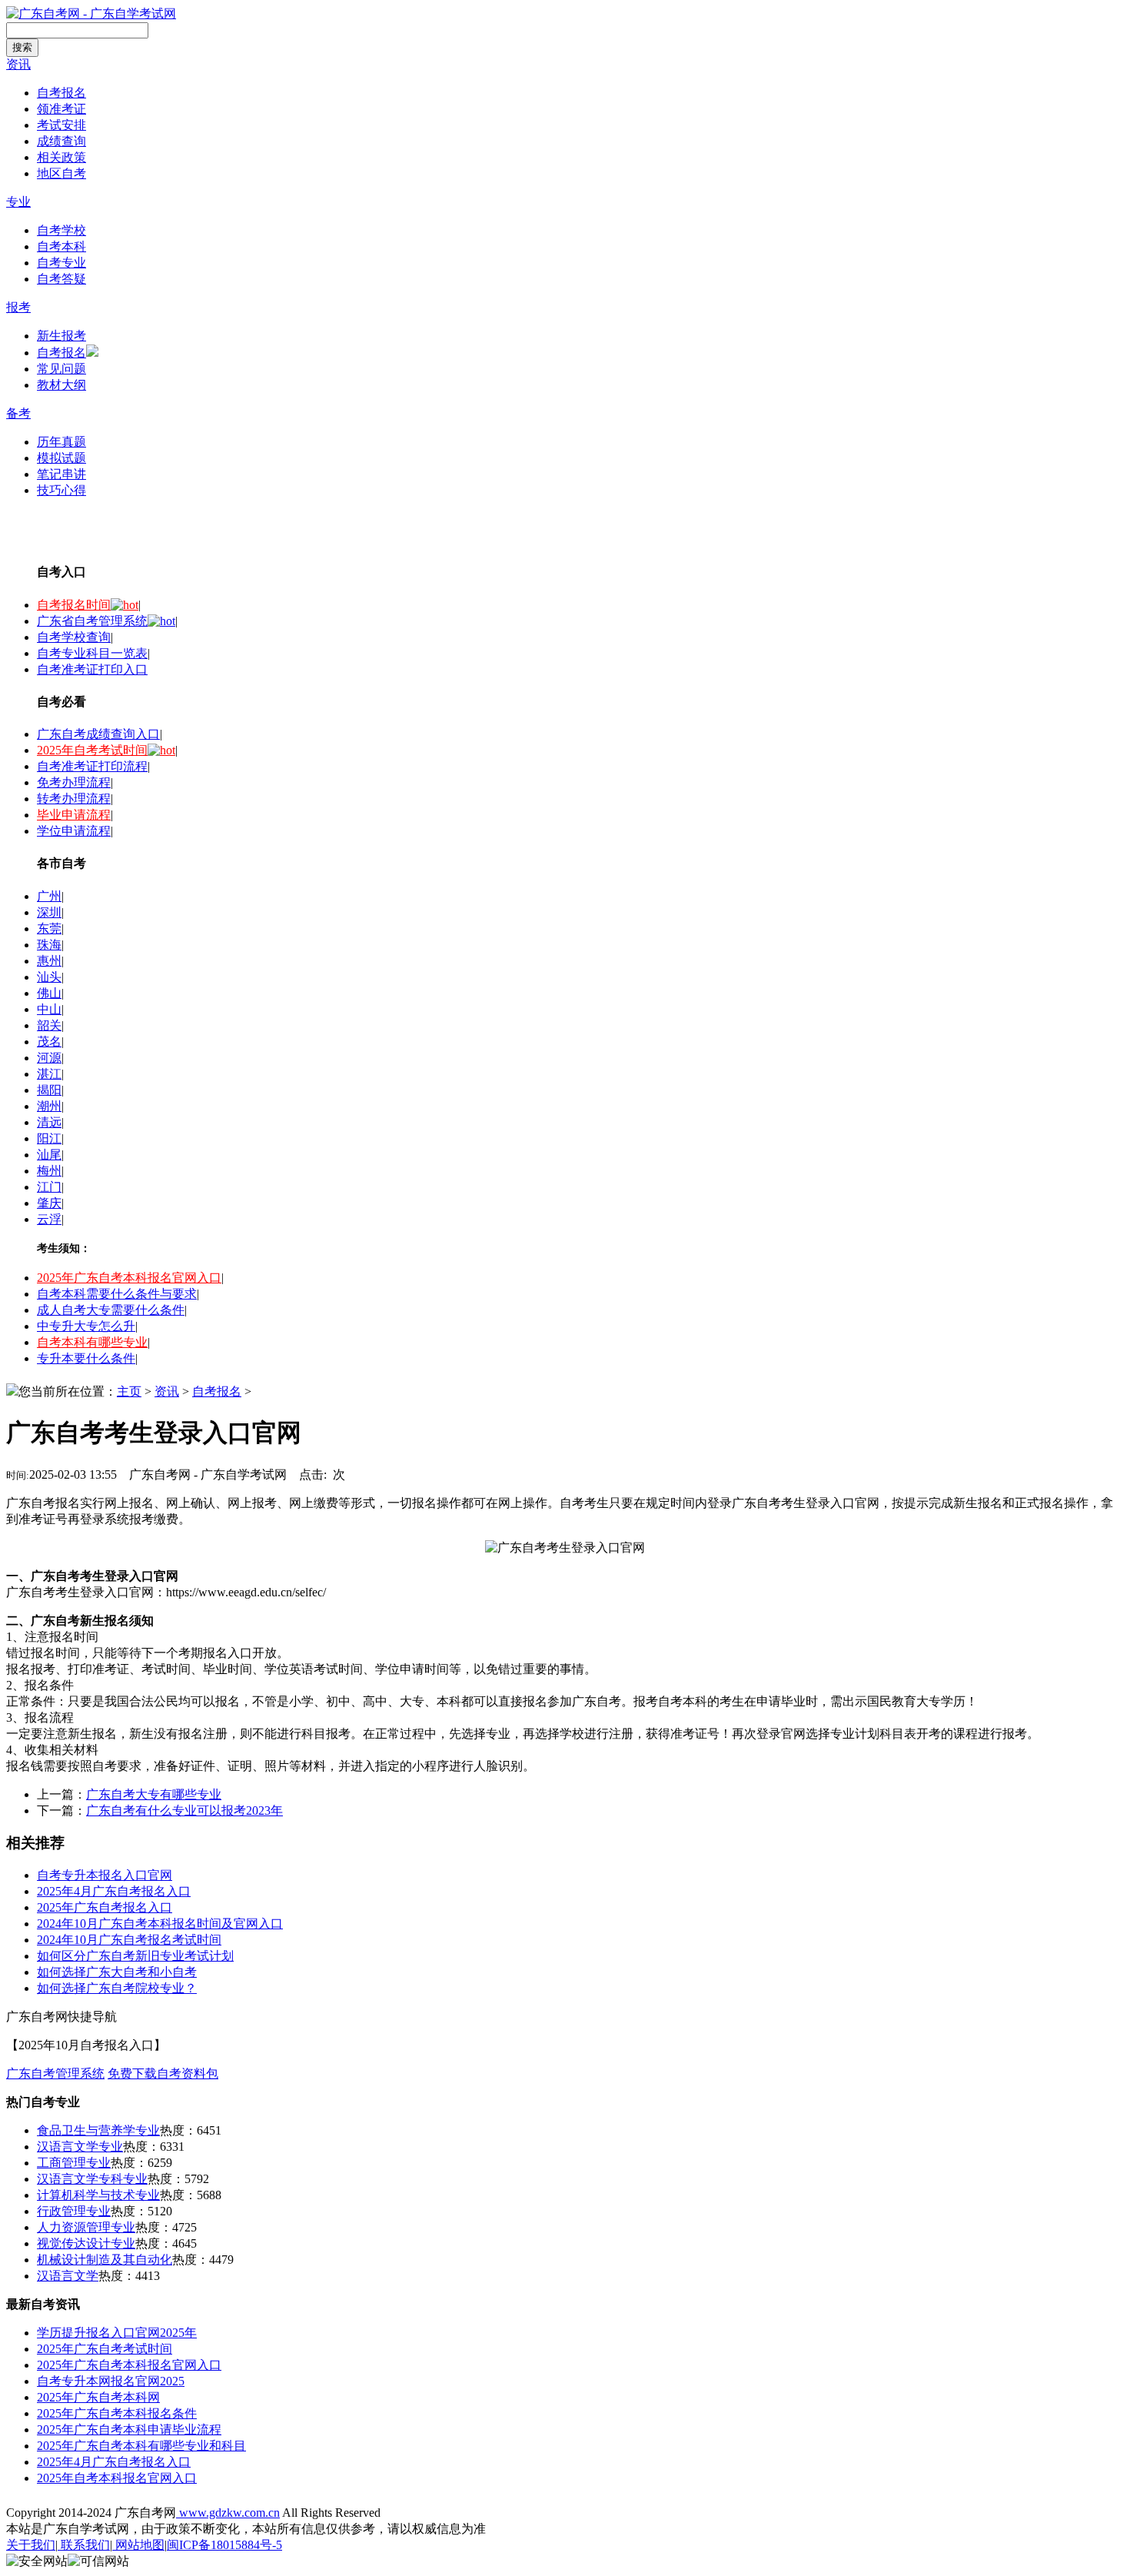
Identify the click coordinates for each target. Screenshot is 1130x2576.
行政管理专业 (74, 2211)
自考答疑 (61, 279)
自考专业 (61, 263)
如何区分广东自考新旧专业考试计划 (135, 1956)
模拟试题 (61, 458)
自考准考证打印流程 (92, 766)
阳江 (49, 1138)
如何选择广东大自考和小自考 (117, 1972)
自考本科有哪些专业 (92, 1342)
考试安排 (61, 125)
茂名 (49, 1042)
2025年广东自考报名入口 (105, 1907)
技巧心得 (61, 490)
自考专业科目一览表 (92, 653)
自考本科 (61, 246)
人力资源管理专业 (86, 2227)
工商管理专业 (74, 2163)
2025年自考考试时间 (92, 750)
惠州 (49, 961)
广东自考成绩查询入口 (98, 734)
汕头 (49, 977)
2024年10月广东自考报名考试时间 (129, 1940)
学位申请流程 (74, 831)
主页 (129, 1391)
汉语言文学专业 (80, 2147)
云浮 (49, 1219)
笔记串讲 (61, 474)
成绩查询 (61, 141)
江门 (49, 1187)
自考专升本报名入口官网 (105, 1875)
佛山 (49, 993)
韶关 (49, 1025)
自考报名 (61, 93)
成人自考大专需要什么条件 (111, 1310)
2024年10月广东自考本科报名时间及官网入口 (160, 1924)
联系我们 (84, 2545)
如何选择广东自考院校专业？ (117, 1988)
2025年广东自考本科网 (98, 2397)
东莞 (49, 929)
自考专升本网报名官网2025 (111, 2381)
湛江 (49, 1074)
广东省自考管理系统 (92, 621)
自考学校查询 (74, 637)
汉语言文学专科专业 (92, 2179)
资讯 (18, 64)
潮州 (49, 1106)
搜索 (22, 47)
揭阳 (49, 1090)
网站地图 (138, 2545)
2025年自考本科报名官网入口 (117, 2478)
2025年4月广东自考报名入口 (114, 1891)
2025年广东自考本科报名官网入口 (129, 1278)
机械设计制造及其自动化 (105, 2260)
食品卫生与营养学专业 (98, 2130)
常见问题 (61, 369)
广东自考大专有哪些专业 (154, 1794)
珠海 (49, 945)
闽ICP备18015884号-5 (224, 2545)
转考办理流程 (74, 799)
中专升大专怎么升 (86, 1326)
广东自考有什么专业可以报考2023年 (184, 1811)
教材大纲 (61, 385)
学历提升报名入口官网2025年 (117, 2333)
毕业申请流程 (74, 815)
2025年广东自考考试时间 (105, 2349)
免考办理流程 (74, 782)
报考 (18, 307)
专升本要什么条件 (86, 1358)
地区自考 (61, 173)
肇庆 (49, 1203)
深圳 (49, 912)
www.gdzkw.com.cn (228, 2513)
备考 (18, 413)
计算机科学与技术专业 (98, 2195)
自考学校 (61, 230)
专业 (18, 202)
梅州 (49, 1171)
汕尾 (49, 1155)
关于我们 (31, 2545)
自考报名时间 (74, 605)
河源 (49, 1058)
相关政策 (61, 157)
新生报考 (61, 336)
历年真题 (61, 442)
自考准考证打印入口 (92, 669)
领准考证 (61, 109)
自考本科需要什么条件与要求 (117, 1294)
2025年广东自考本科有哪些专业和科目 (141, 2446)
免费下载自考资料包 (163, 2073)
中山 (49, 1009)
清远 (49, 1122)
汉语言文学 (68, 2276)
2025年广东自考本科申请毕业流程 (129, 2430)
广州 (49, 896)
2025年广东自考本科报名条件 (117, 2413)
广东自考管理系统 (55, 2073)
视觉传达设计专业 (86, 2243)
